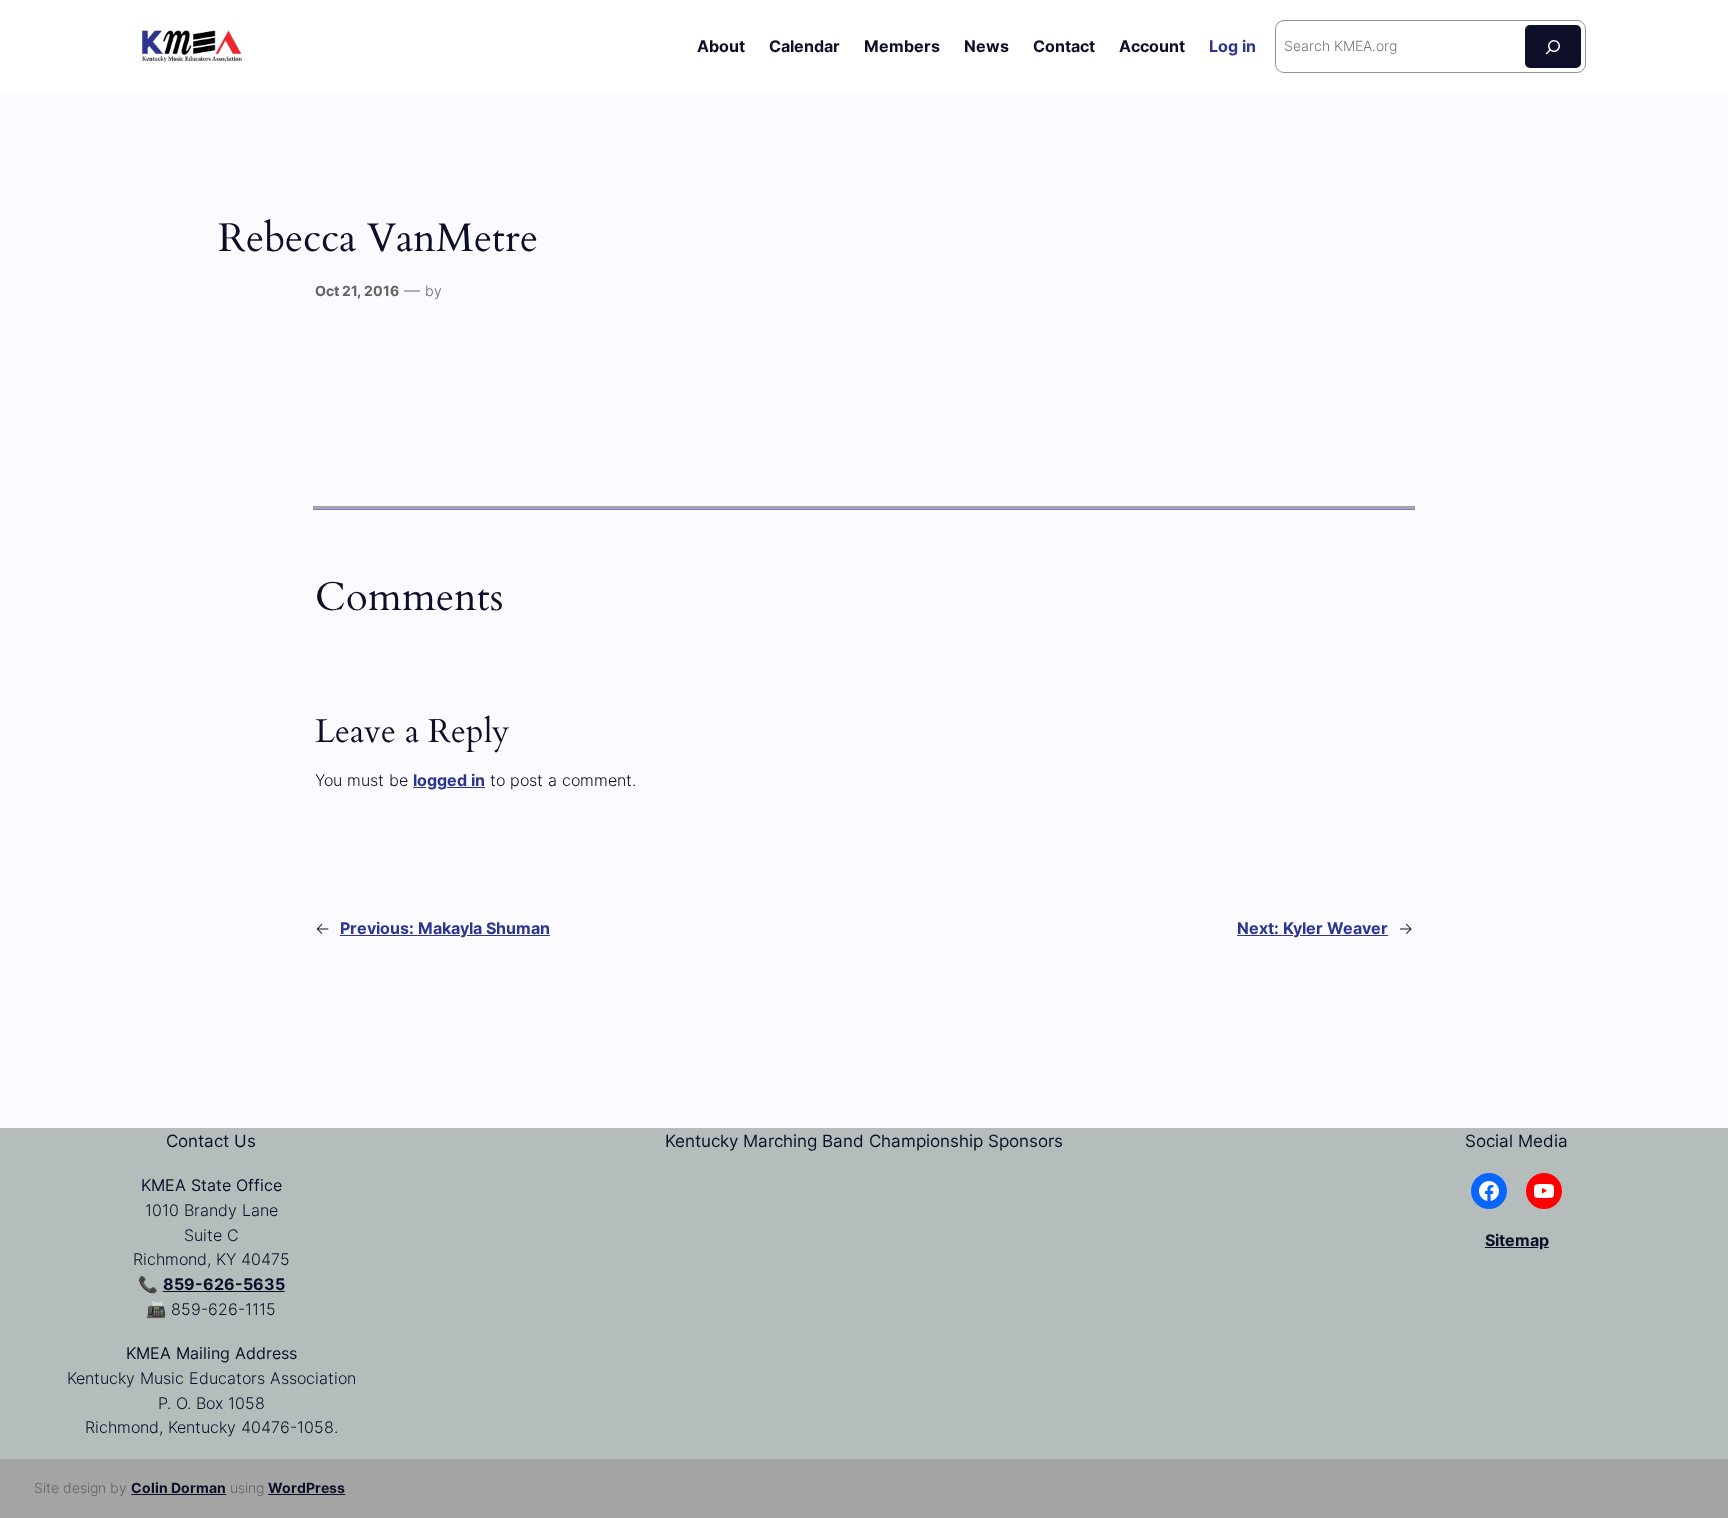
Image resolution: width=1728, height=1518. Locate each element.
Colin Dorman (178, 1487)
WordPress (306, 1487)
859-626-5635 (224, 1284)
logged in (449, 780)
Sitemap (1517, 1240)
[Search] (1553, 46)
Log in (1232, 46)
